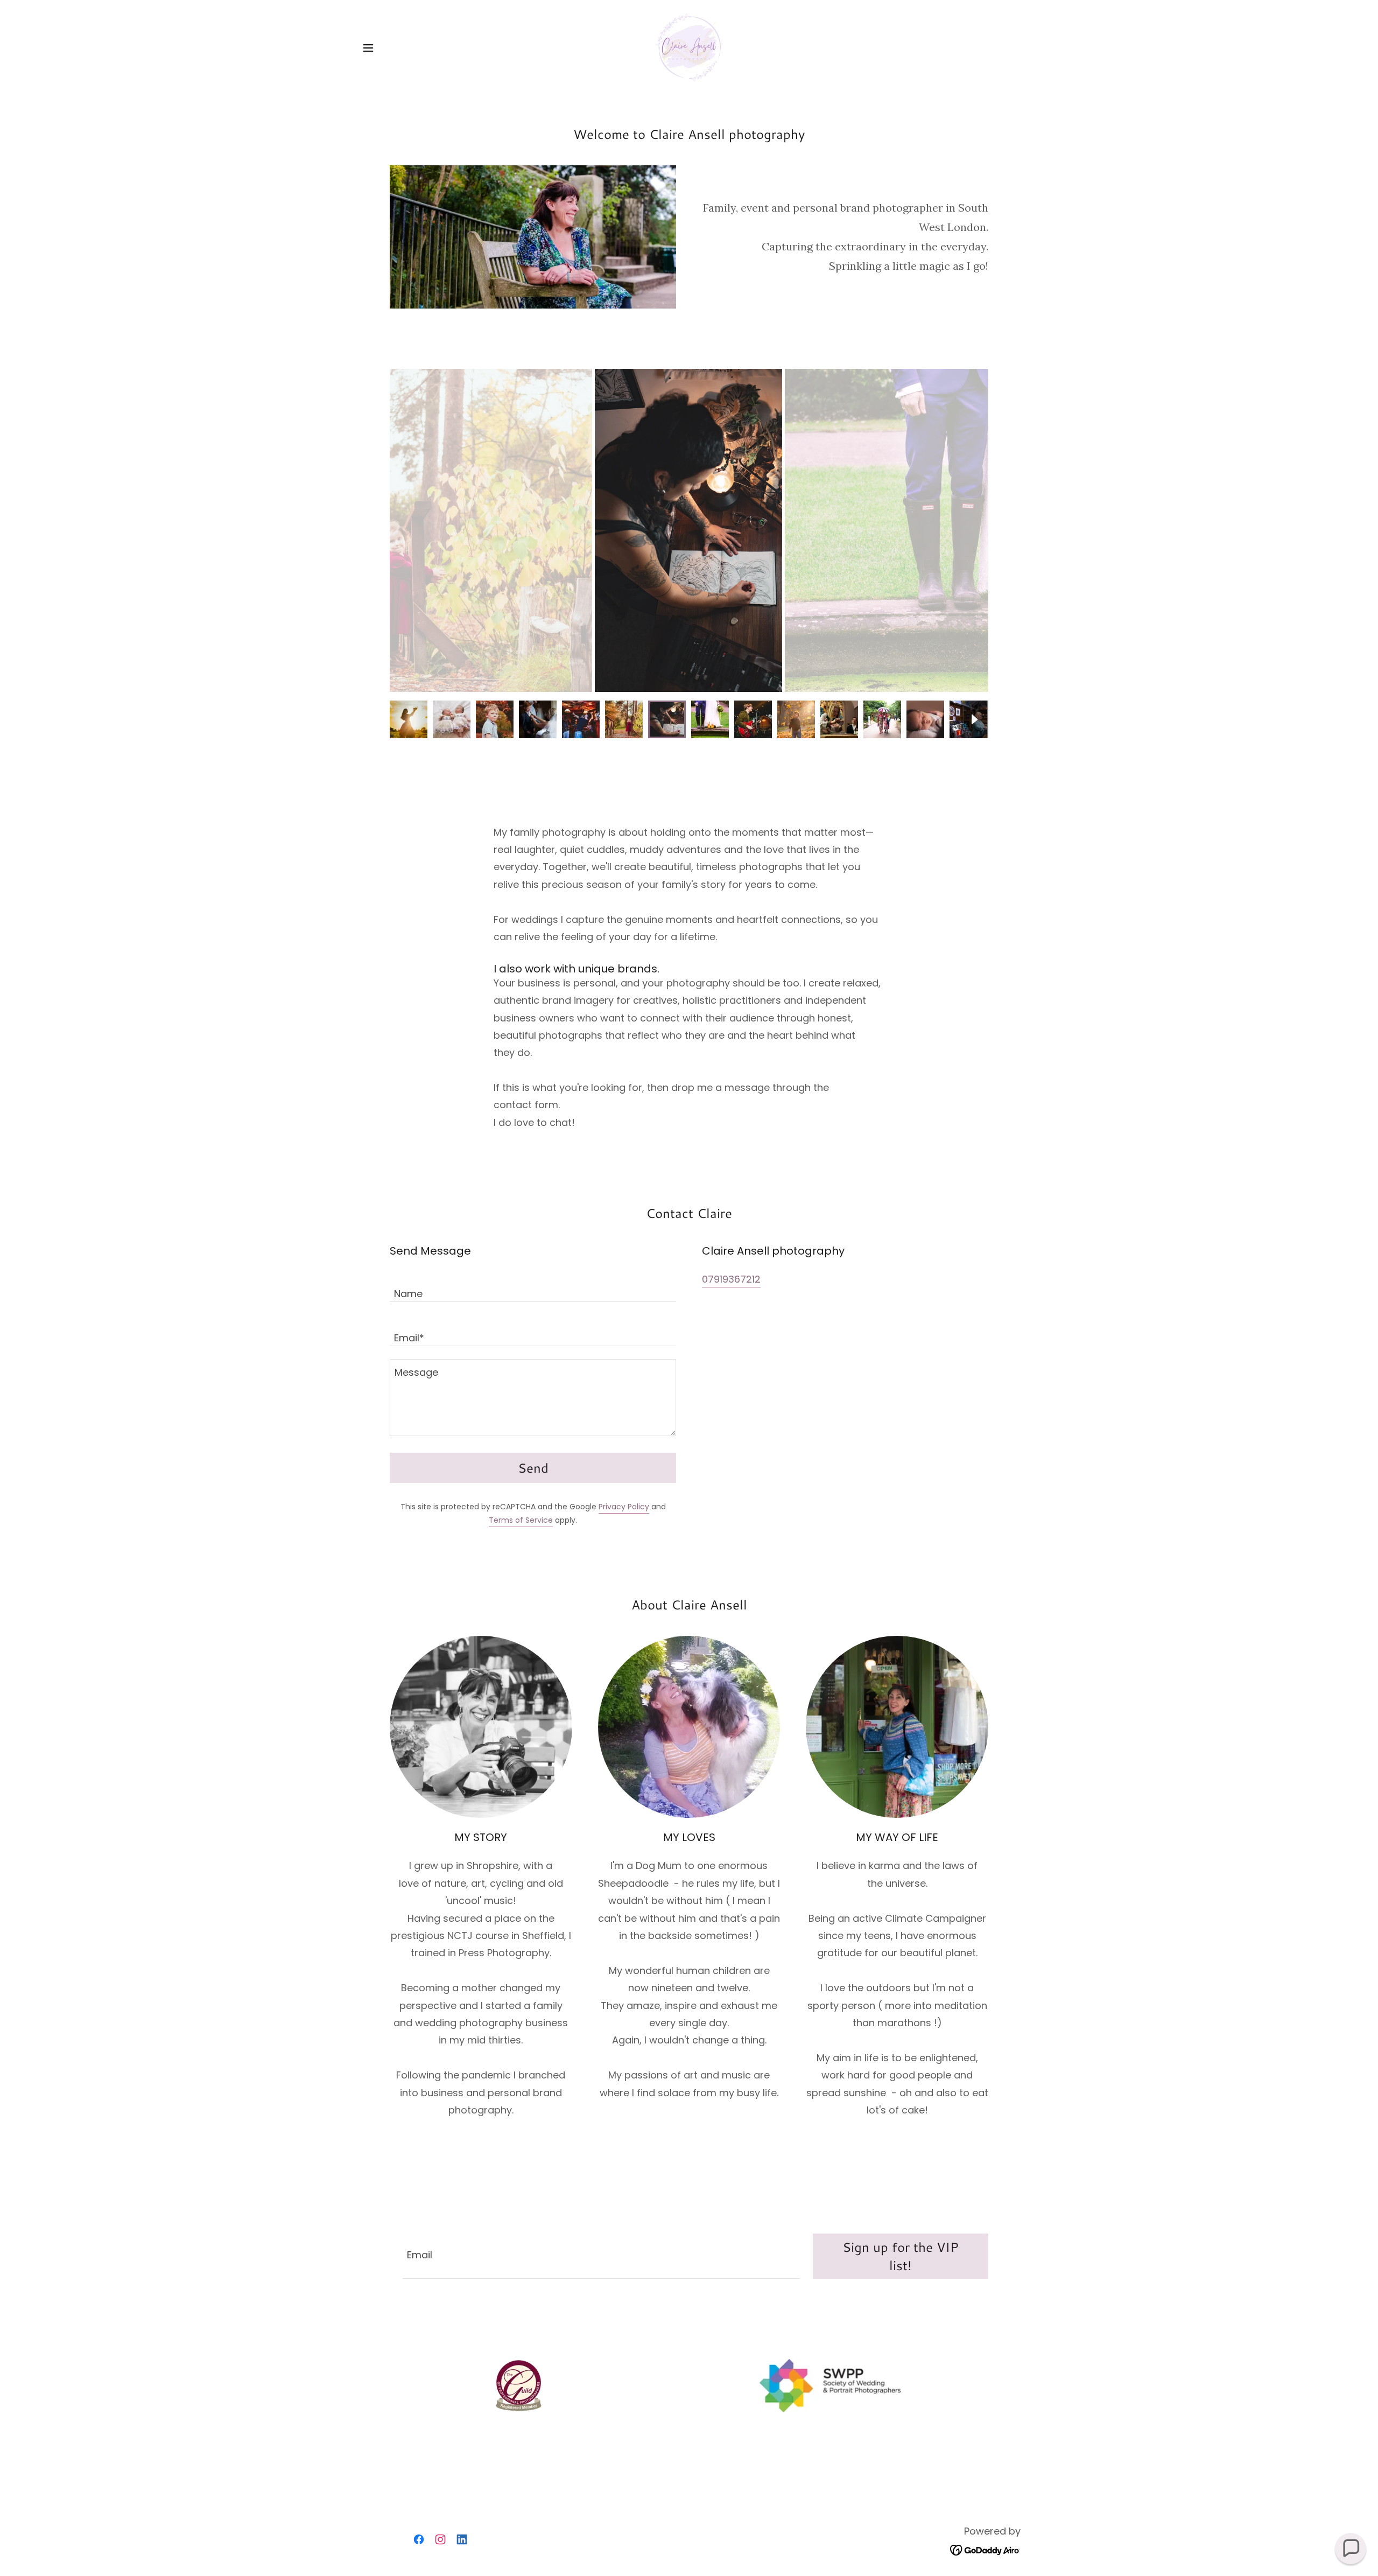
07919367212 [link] (731, 1279)
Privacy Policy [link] (624, 1507)
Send (533, 1468)
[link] (689, 47)
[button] (368, 48)
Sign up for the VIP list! (901, 2256)
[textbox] (533, 1286)
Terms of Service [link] (521, 1520)
